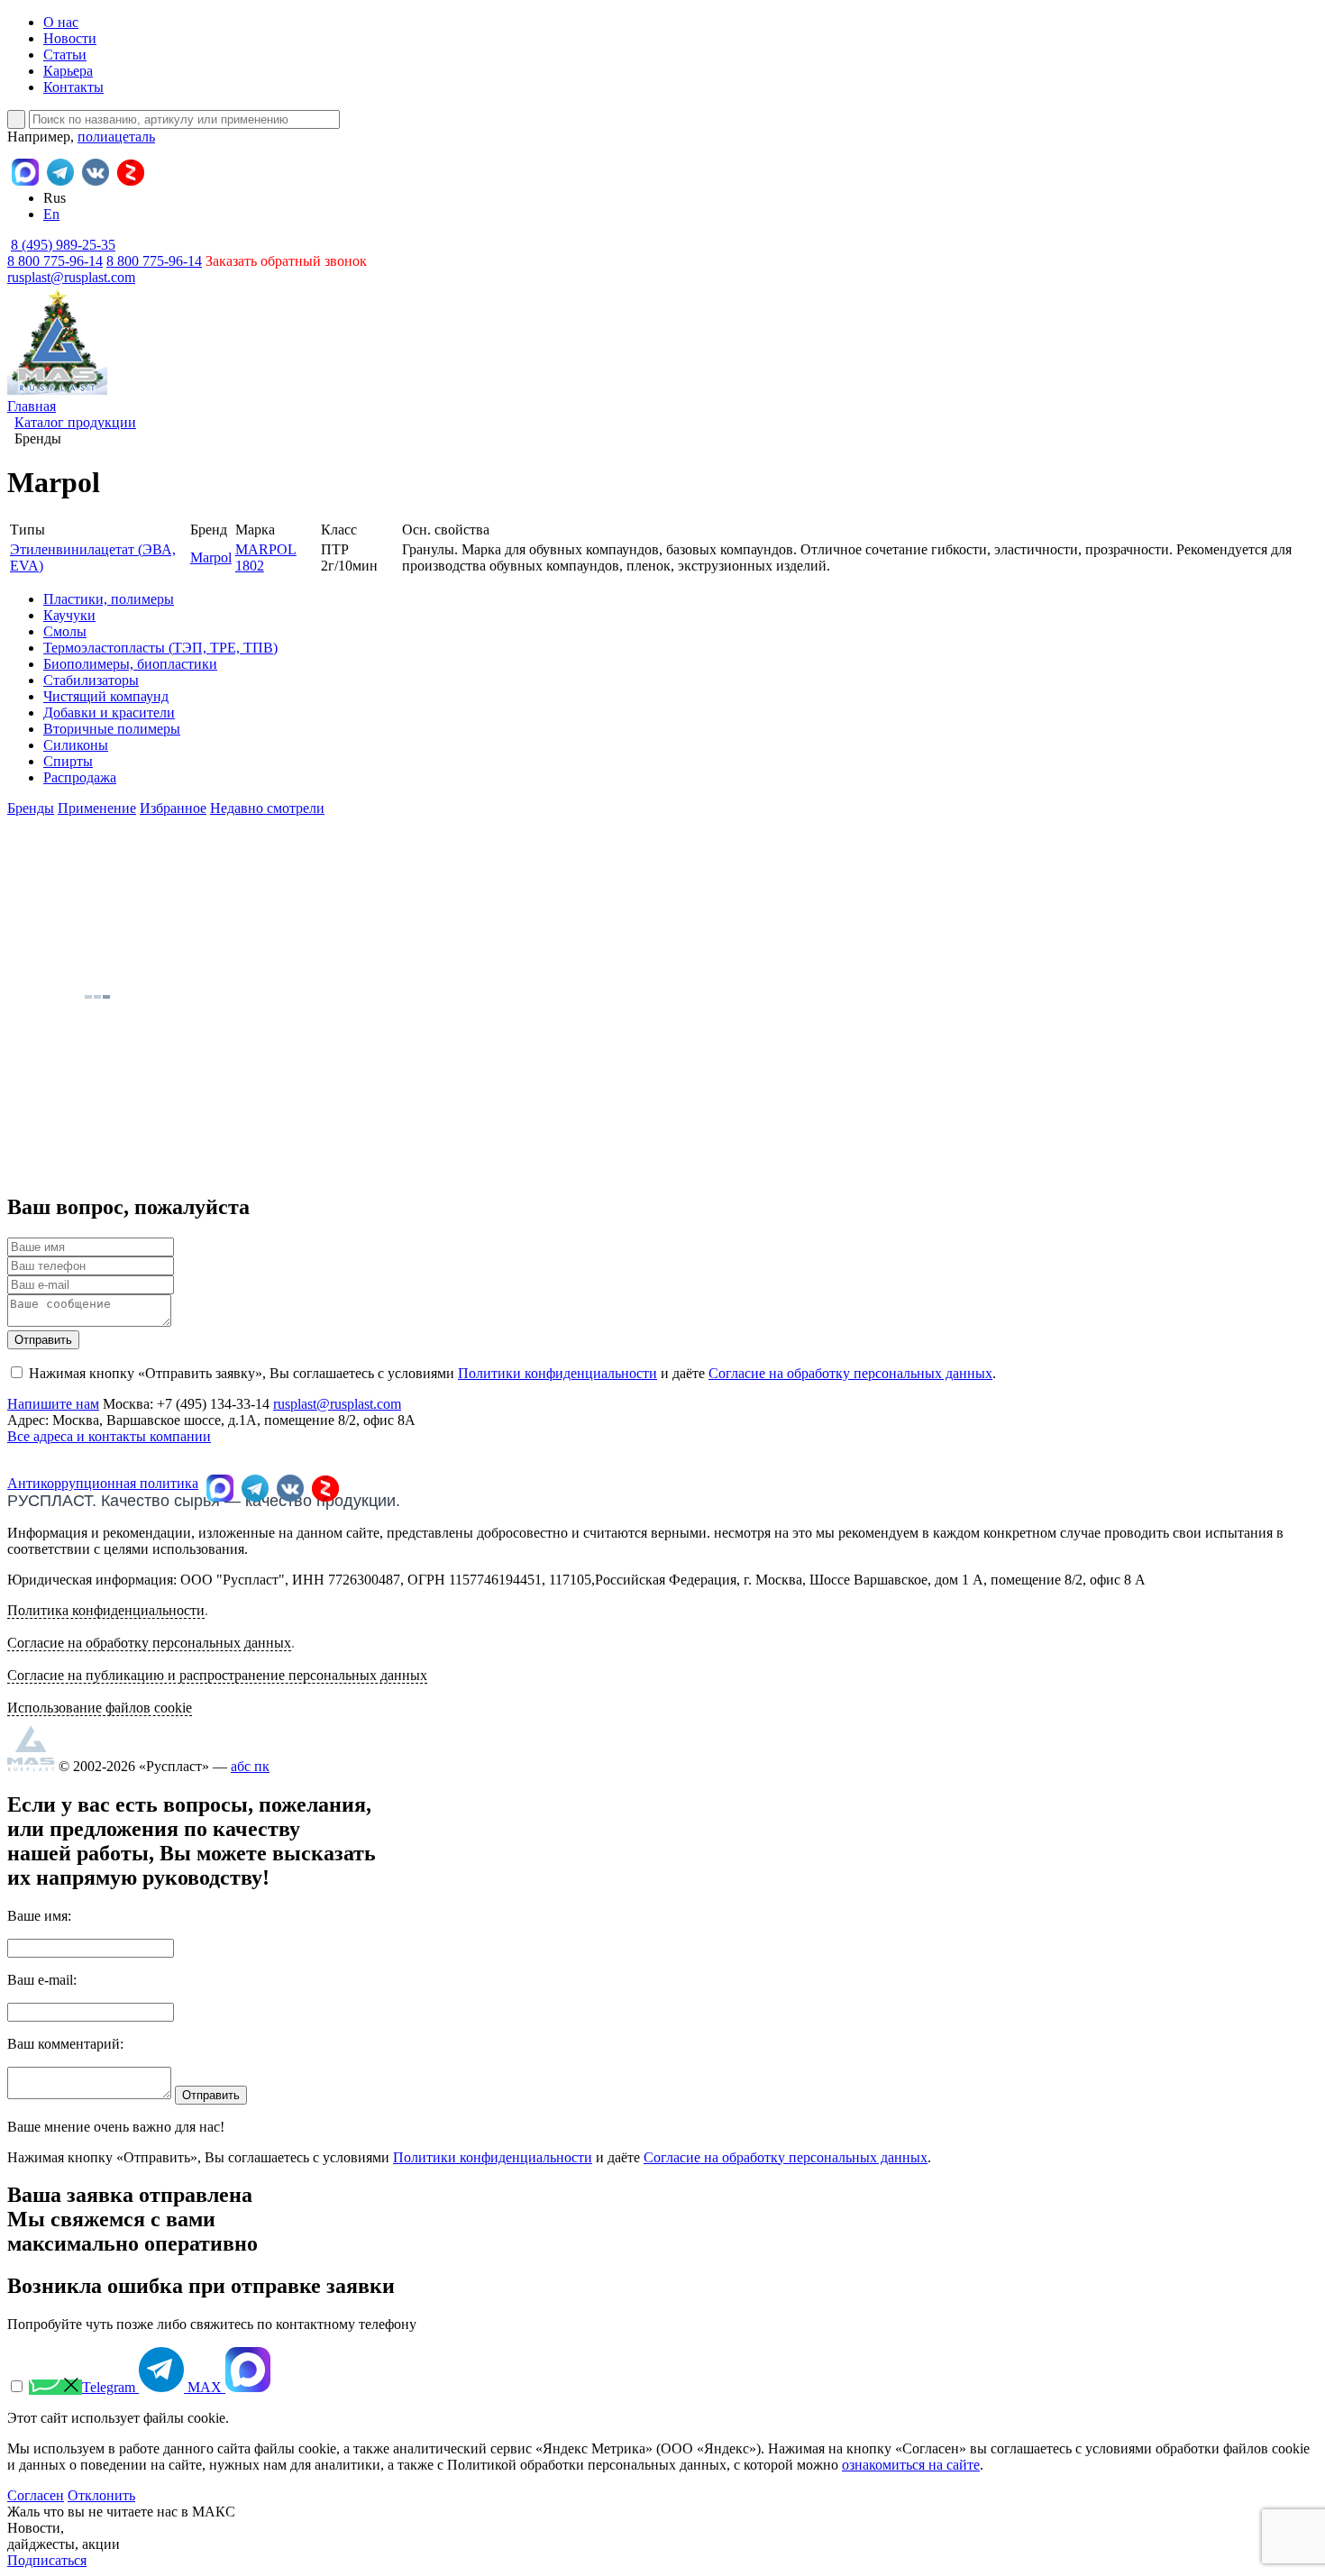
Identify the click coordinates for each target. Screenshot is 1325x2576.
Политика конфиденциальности (106, 1610)
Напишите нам (53, 1404)
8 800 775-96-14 (154, 261)
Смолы (65, 631)
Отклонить (101, 2495)
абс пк (250, 1766)
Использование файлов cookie (100, 1708)
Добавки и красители (109, 713)
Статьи (65, 55)
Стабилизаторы (91, 680)
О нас (61, 22)
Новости (70, 38)
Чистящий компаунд (106, 696)
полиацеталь (116, 137)
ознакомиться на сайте (911, 2465)
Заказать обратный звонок (286, 261)
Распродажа (80, 777)
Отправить (43, 1340)
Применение (97, 808)
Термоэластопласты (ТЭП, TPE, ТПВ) (160, 648)
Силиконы (76, 745)
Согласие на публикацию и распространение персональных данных (217, 1675)
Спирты (68, 761)
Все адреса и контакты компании (109, 1436)
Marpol (211, 557)
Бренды (31, 808)
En (51, 214)
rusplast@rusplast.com (71, 277)
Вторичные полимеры (112, 729)
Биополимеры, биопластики (130, 664)
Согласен (36, 2495)
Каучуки (69, 615)
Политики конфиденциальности (557, 1373)
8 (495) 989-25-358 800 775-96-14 (61, 253)
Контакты (73, 87)
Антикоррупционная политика (103, 1483)
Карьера (68, 71)
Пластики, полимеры (109, 599)
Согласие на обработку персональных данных (850, 1373)
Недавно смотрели (267, 808)
